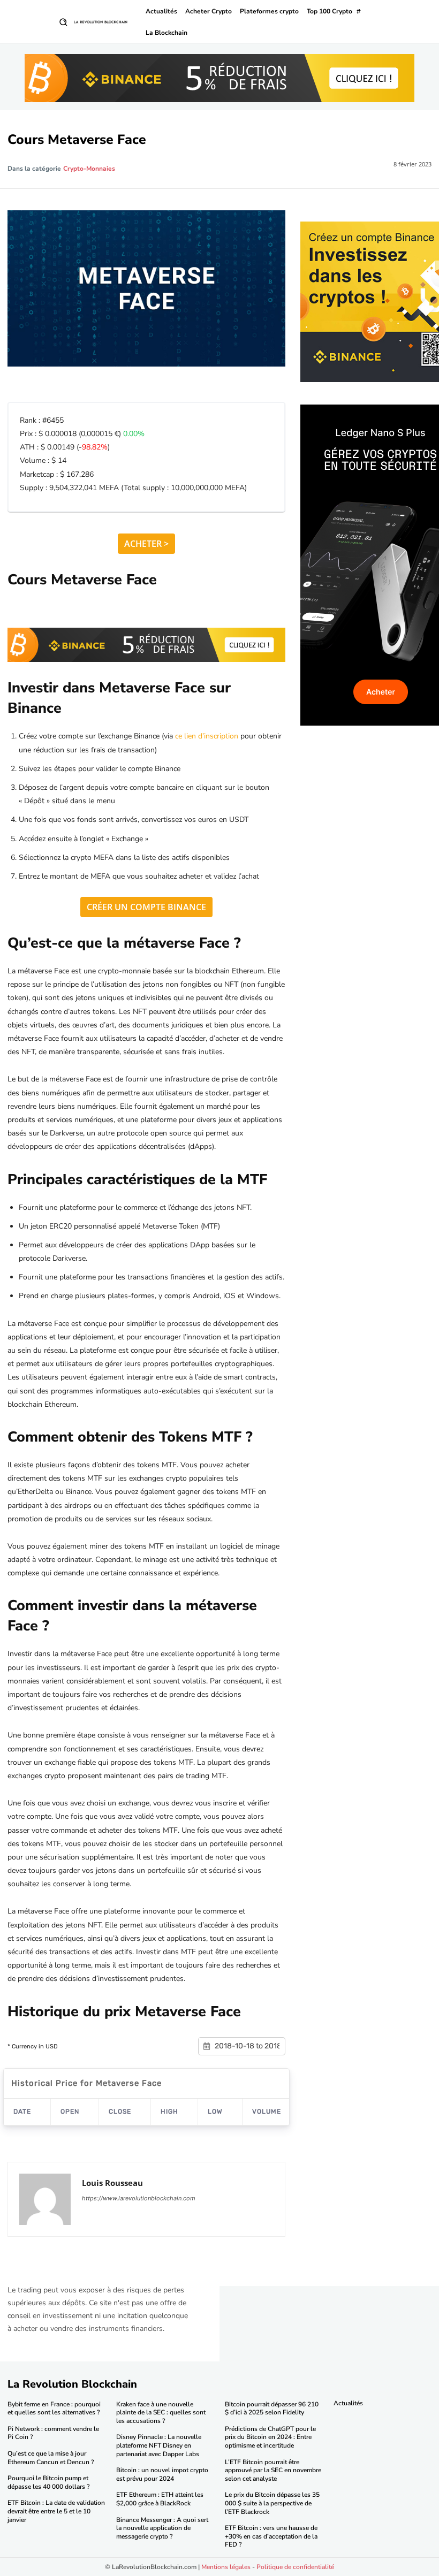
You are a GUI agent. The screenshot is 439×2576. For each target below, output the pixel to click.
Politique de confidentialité (295, 2567)
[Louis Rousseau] (45, 2199)
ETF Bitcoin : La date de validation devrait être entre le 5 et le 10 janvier (56, 2511)
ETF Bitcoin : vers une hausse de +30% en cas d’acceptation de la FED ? (271, 2536)
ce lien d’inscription (207, 736)
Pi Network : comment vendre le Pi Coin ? (53, 2433)
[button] (63, 22)
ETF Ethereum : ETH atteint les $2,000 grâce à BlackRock (160, 2499)
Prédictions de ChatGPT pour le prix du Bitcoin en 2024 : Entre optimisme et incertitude (270, 2437)
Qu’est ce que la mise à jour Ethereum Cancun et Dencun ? (51, 2458)
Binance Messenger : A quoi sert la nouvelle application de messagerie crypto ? (162, 2528)
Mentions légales (226, 2567)
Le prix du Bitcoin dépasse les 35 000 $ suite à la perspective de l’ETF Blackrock (272, 2503)
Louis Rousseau (112, 2183)
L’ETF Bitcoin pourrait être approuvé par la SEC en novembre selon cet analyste (273, 2470)
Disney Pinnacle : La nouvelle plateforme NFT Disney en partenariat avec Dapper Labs (159, 2445)
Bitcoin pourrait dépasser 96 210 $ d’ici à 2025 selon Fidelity (272, 2409)
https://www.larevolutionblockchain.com (139, 2198)
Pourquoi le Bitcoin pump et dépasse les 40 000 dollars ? (48, 2482)
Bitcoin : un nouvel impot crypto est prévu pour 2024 (162, 2474)
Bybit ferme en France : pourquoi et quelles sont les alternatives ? (54, 2409)
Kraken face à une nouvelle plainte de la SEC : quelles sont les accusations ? (161, 2413)
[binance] (219, 78)
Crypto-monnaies (89, 169)
